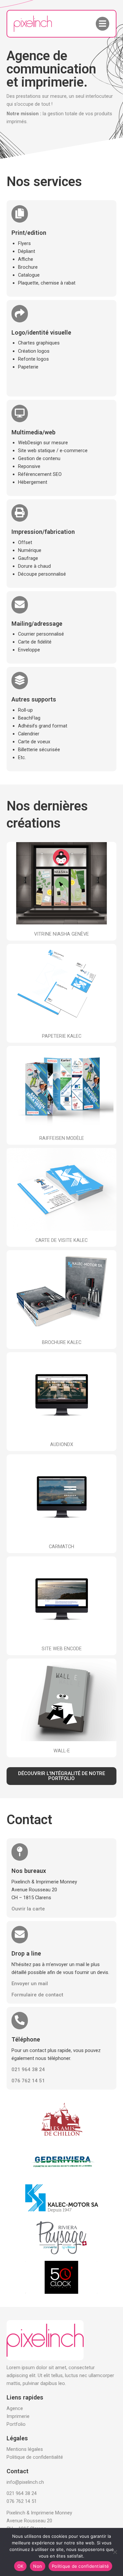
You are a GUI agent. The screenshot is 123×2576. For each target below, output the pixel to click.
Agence (15, 2408)
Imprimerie (18, 2416)
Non (38, 2566)
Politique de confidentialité (35, 2457)
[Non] (115, 2552)
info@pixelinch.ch (25, 2482)
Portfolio (16, 2424)
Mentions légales (25, 2449)
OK (20, 2566)
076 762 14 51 (22, 2501)
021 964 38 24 (22, 2493)
